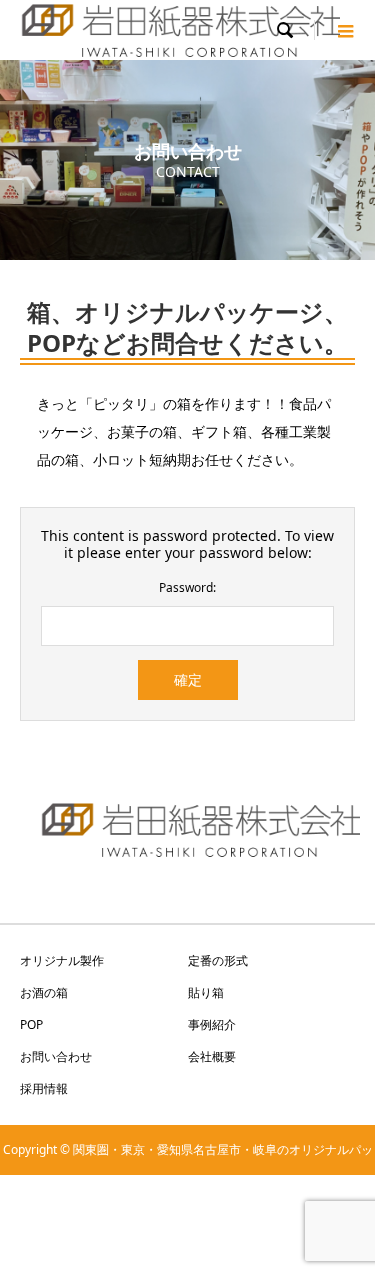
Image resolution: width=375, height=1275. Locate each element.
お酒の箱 (44, 992)
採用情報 (44, 1088)
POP (31, 1024)
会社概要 (212, 1056)
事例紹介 (212, 1024)
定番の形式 (218, 960)
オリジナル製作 (62, 960)
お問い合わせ (56, 1056)
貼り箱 (206, 992)
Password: (187, 588)
